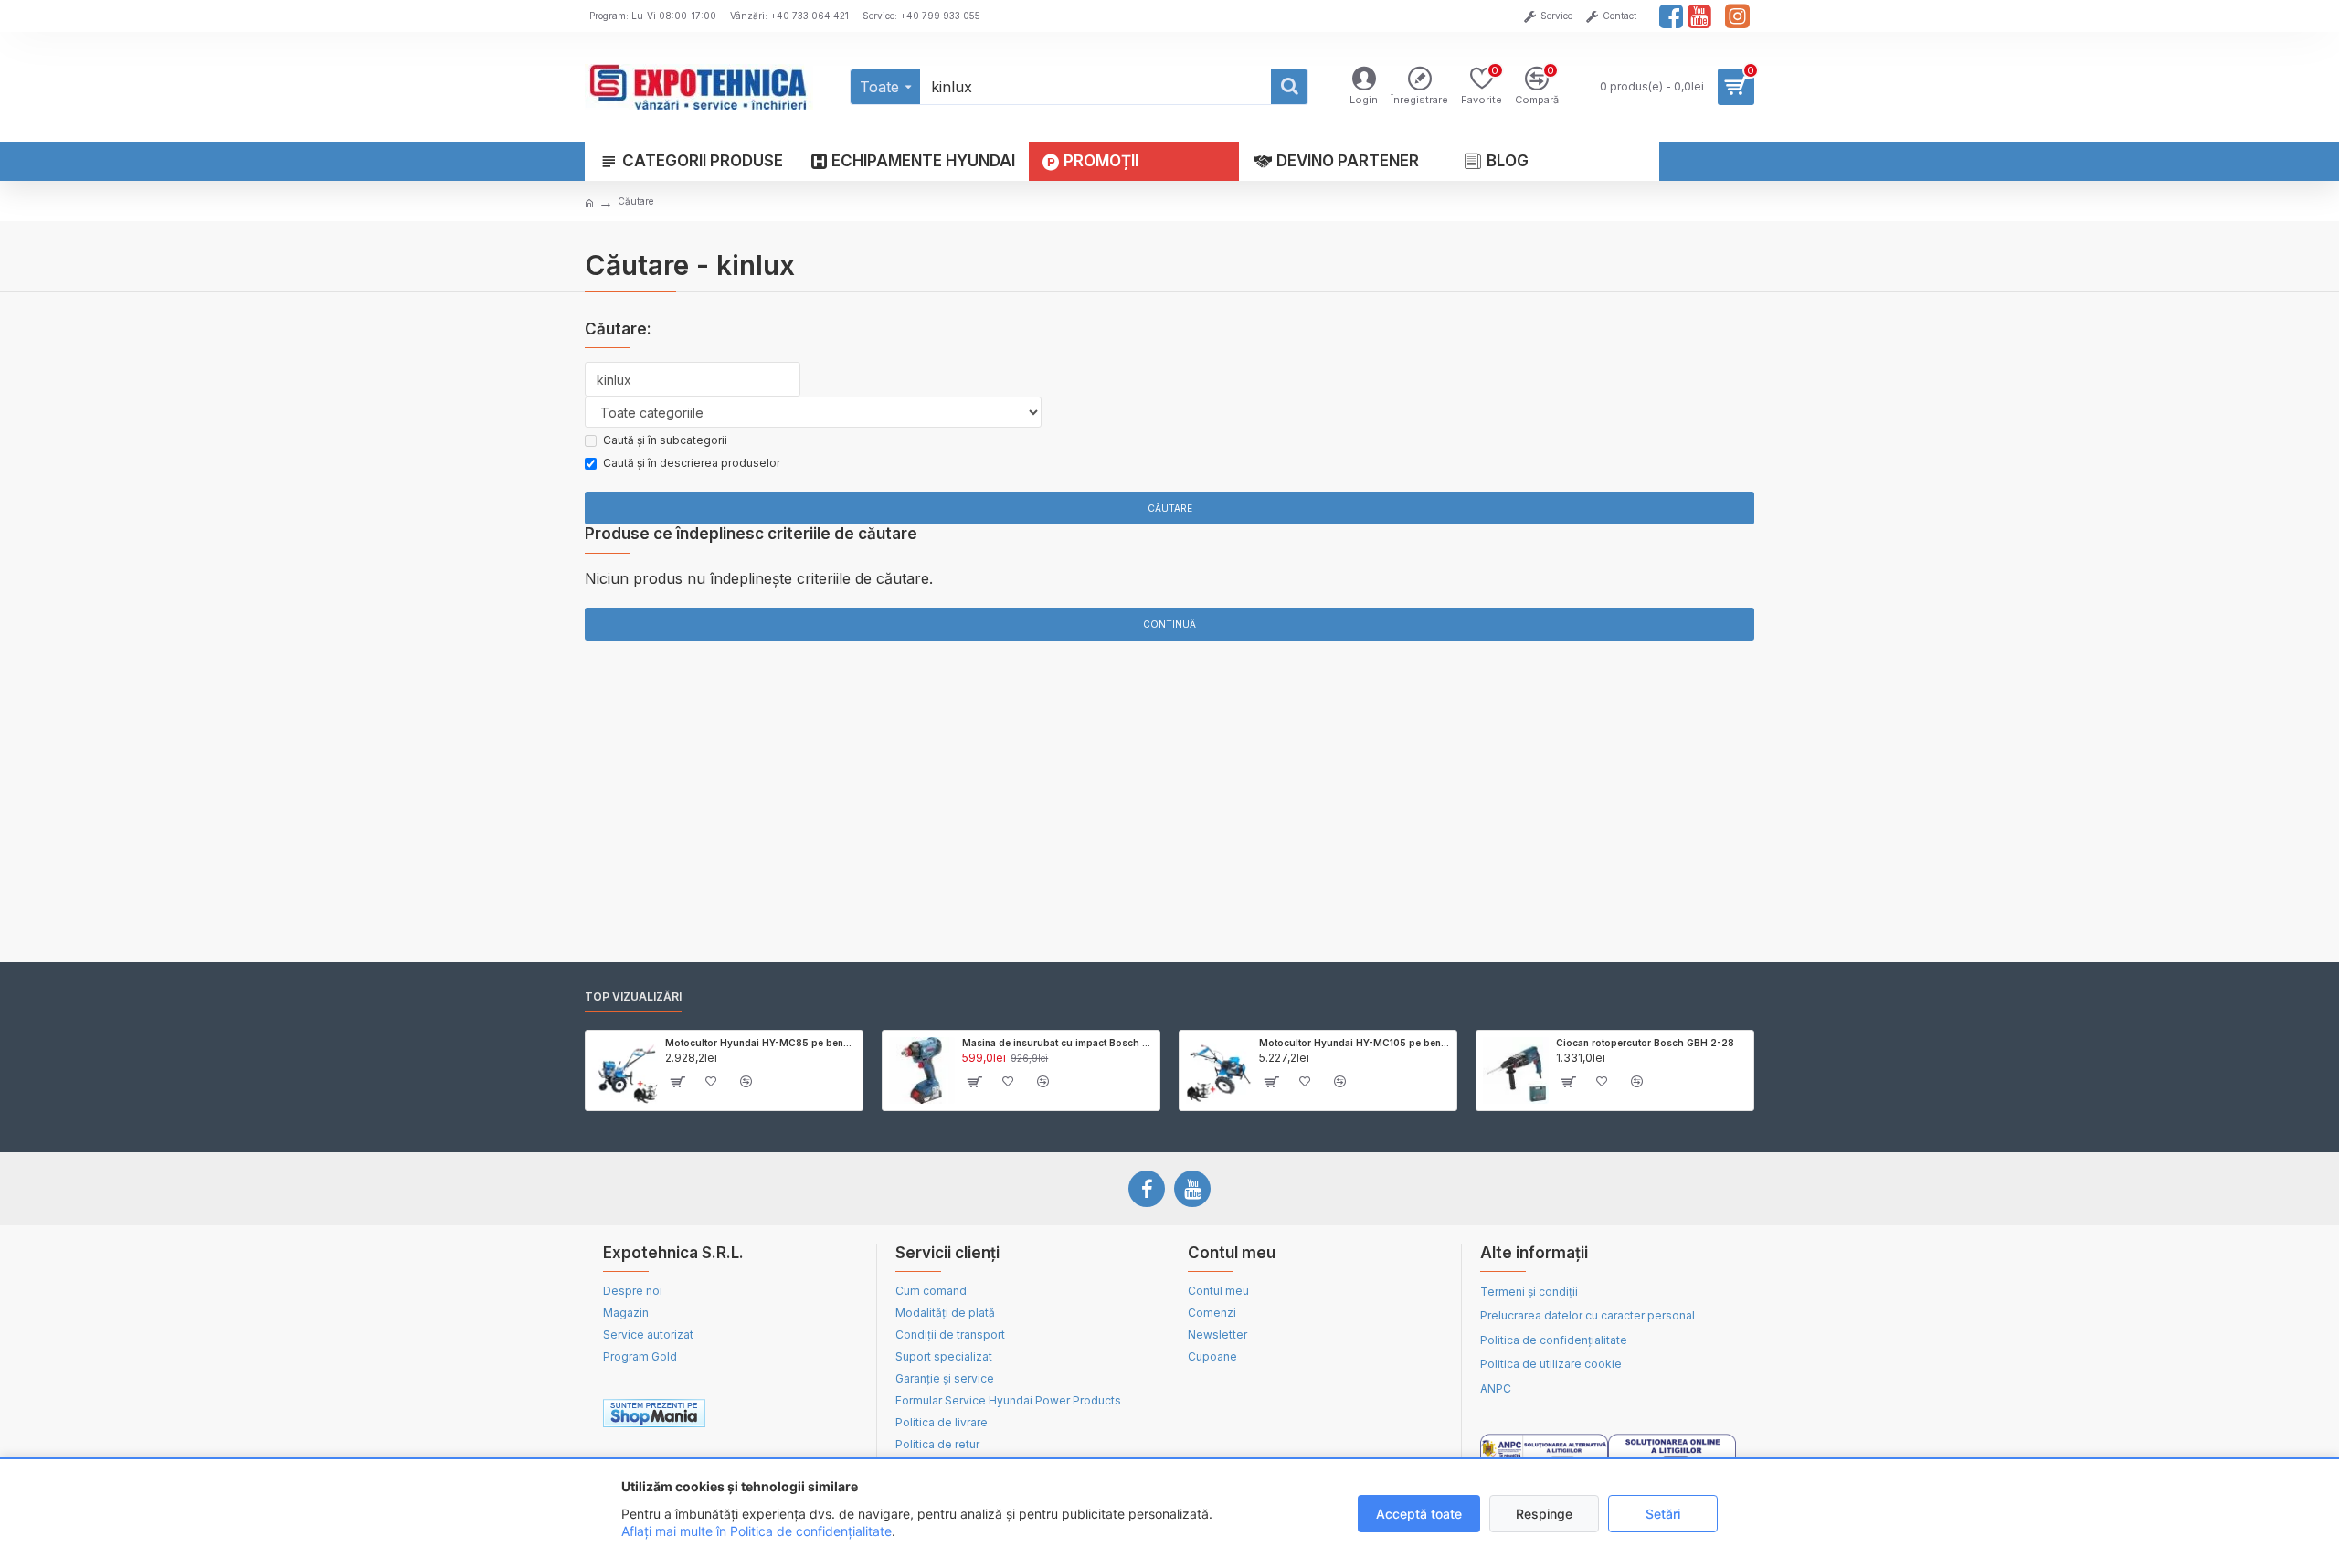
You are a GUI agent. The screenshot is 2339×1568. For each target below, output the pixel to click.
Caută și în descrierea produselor (692, 463)
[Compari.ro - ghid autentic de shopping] (794, 1414)
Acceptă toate (1419, 1514)
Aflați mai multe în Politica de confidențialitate (757, 1531)
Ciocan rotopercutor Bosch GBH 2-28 (1645, 1043)
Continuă (1169, 624)
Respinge (1544, 1514)
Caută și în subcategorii (665, 440)
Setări (1663, 1514)
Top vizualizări (633, 996)
